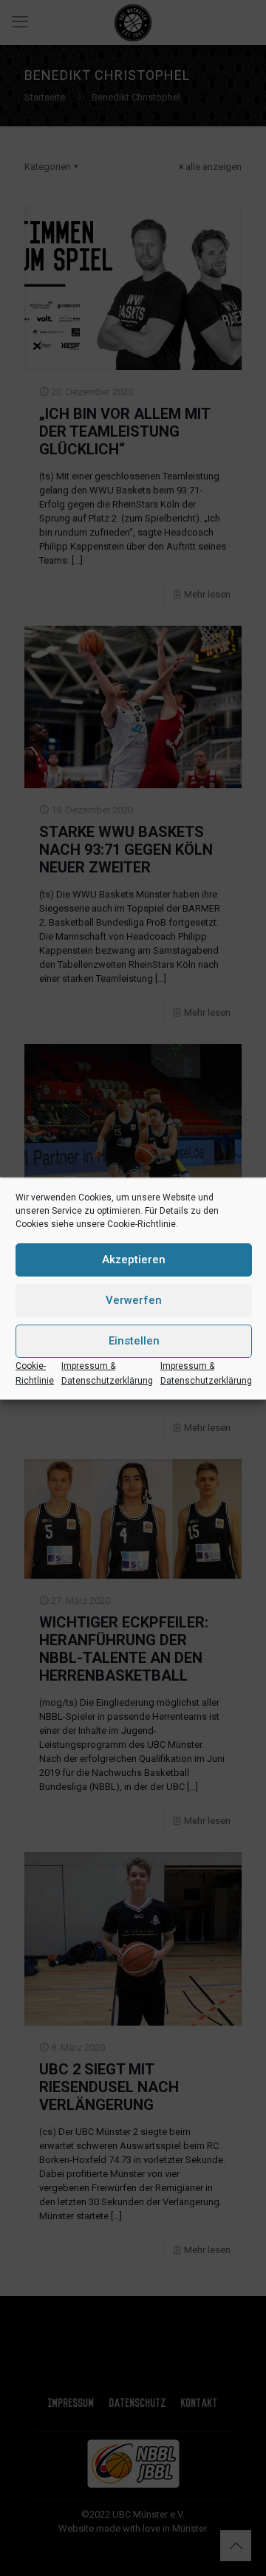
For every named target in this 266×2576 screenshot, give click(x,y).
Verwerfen (134, 1300)
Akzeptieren (134, 1260)
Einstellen (134, 1341)
